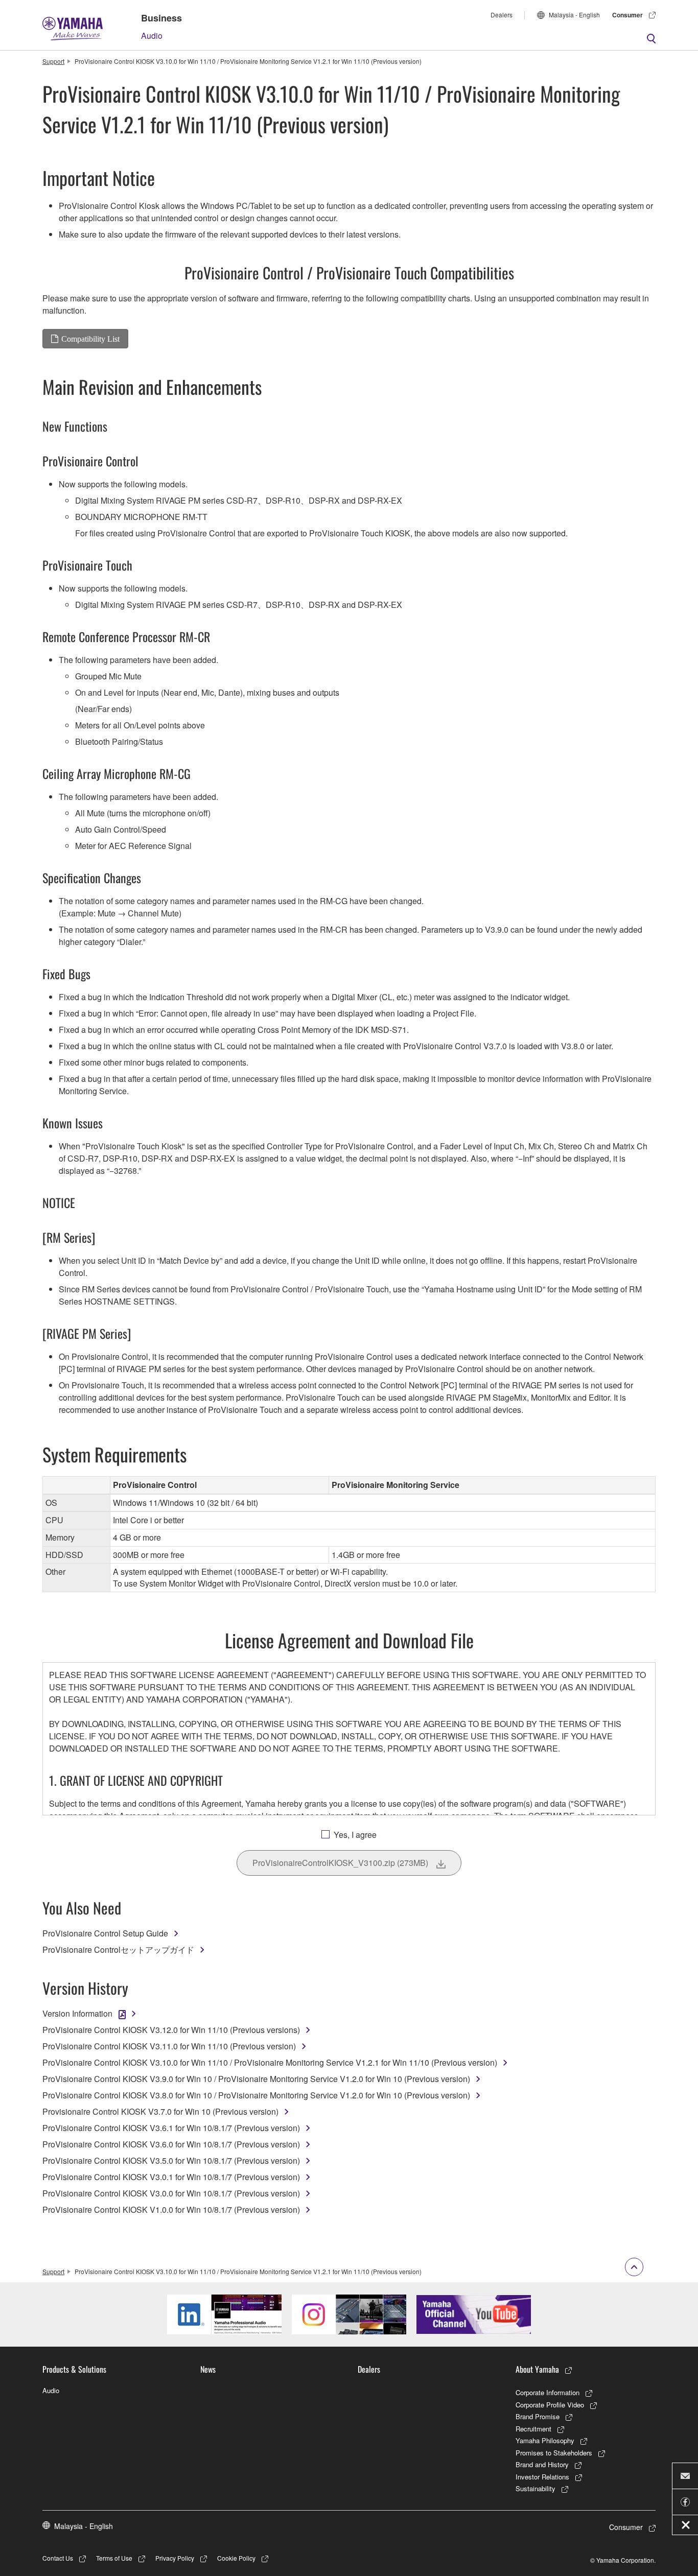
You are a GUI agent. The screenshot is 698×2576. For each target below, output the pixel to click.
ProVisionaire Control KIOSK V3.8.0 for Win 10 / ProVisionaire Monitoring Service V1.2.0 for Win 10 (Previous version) (256, 2095)
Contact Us (58, 2558)
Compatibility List (90, 339)
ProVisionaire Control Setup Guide (105, 1933)
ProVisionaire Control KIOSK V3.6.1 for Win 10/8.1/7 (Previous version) (171, 2128)
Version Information (77, 2013)
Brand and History (542, 2464)
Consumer (627, 15)
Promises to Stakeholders (554, 2453)
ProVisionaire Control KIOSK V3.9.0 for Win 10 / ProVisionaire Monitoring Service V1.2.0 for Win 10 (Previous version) (256, 2079)
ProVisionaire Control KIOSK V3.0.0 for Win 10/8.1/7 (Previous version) (171, 2193)
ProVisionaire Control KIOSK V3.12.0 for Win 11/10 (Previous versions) (171, 2030)
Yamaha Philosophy (545, 2440)
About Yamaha (537, 2369)
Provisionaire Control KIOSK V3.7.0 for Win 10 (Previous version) (160, 2111)
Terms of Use (114, 2558)
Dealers (502, 15)
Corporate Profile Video (550, 2405)
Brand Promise (538, 2416)
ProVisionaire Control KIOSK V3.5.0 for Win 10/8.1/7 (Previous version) (171, 2160)
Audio (152, 36)
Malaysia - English (574, 15)
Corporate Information (548, 2392)
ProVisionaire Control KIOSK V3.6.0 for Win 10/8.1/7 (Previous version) (171, 2144)
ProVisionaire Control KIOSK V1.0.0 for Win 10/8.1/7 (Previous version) (171, 2209)
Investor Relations (542, 2477)
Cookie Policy (236, 2558)
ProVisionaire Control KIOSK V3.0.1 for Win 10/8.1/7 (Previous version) (171, 2177)
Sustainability (536, 2488)
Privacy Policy (175, 2558)
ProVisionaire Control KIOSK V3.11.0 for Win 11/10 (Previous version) (169, 2046)
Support (53, 61)
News (208, 2369)
